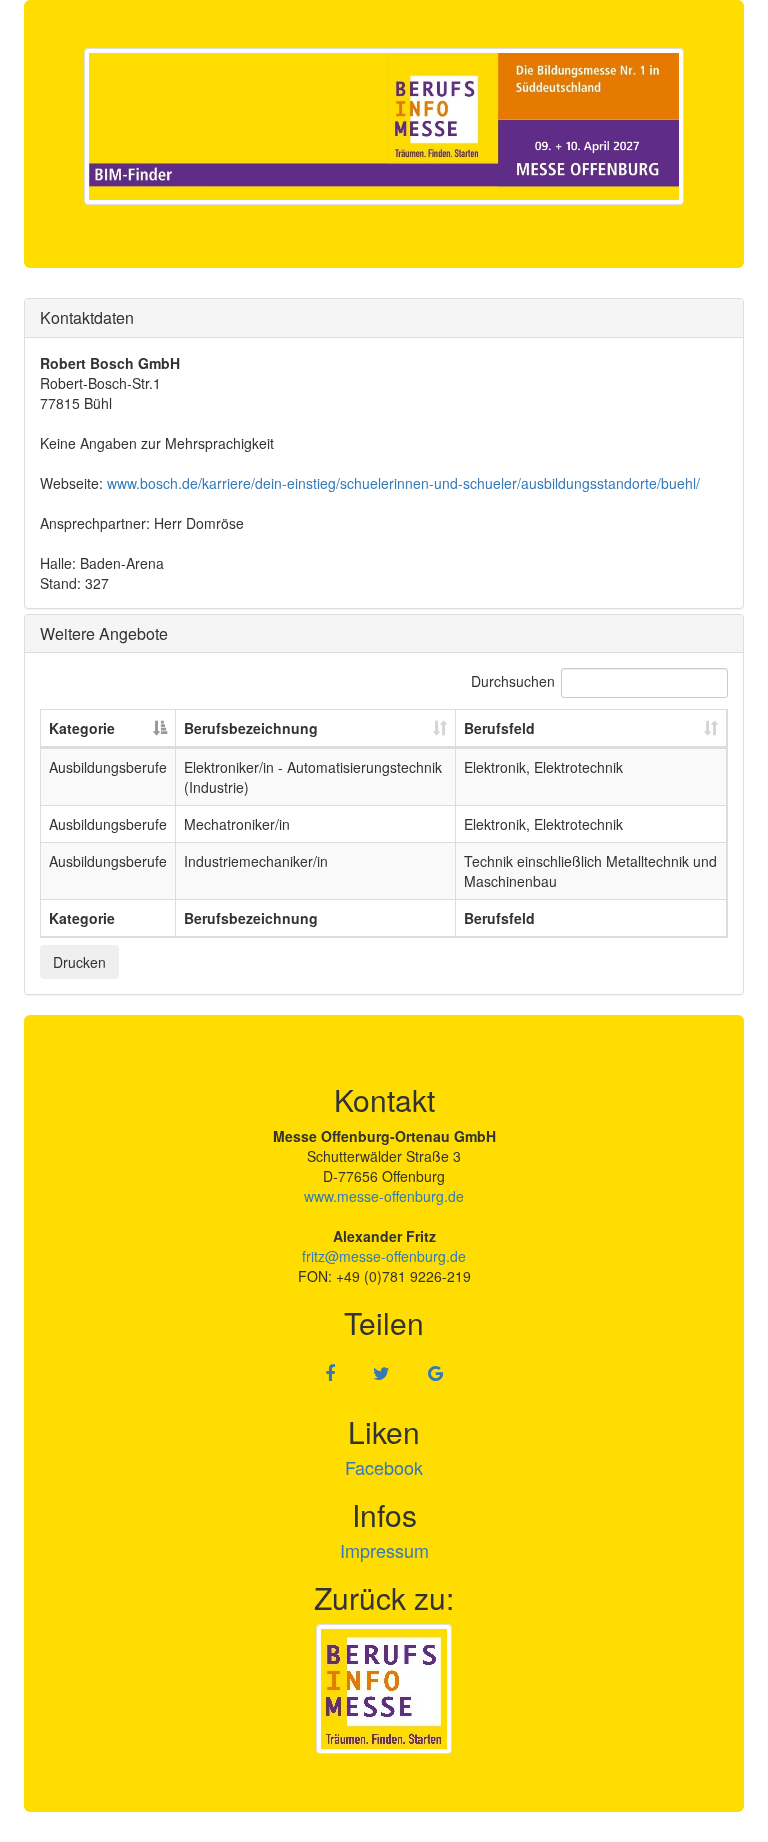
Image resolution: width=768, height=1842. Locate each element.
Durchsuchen (513, 681)
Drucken (79, 962)
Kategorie (82, 728)
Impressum (384, 1550)
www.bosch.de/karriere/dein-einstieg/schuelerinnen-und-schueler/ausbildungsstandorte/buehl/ (403, 483)
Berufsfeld (499, 728)
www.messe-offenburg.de (384, 1196)
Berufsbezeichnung (251, 728)
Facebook (384, 1467)
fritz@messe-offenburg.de (384, 1256)
